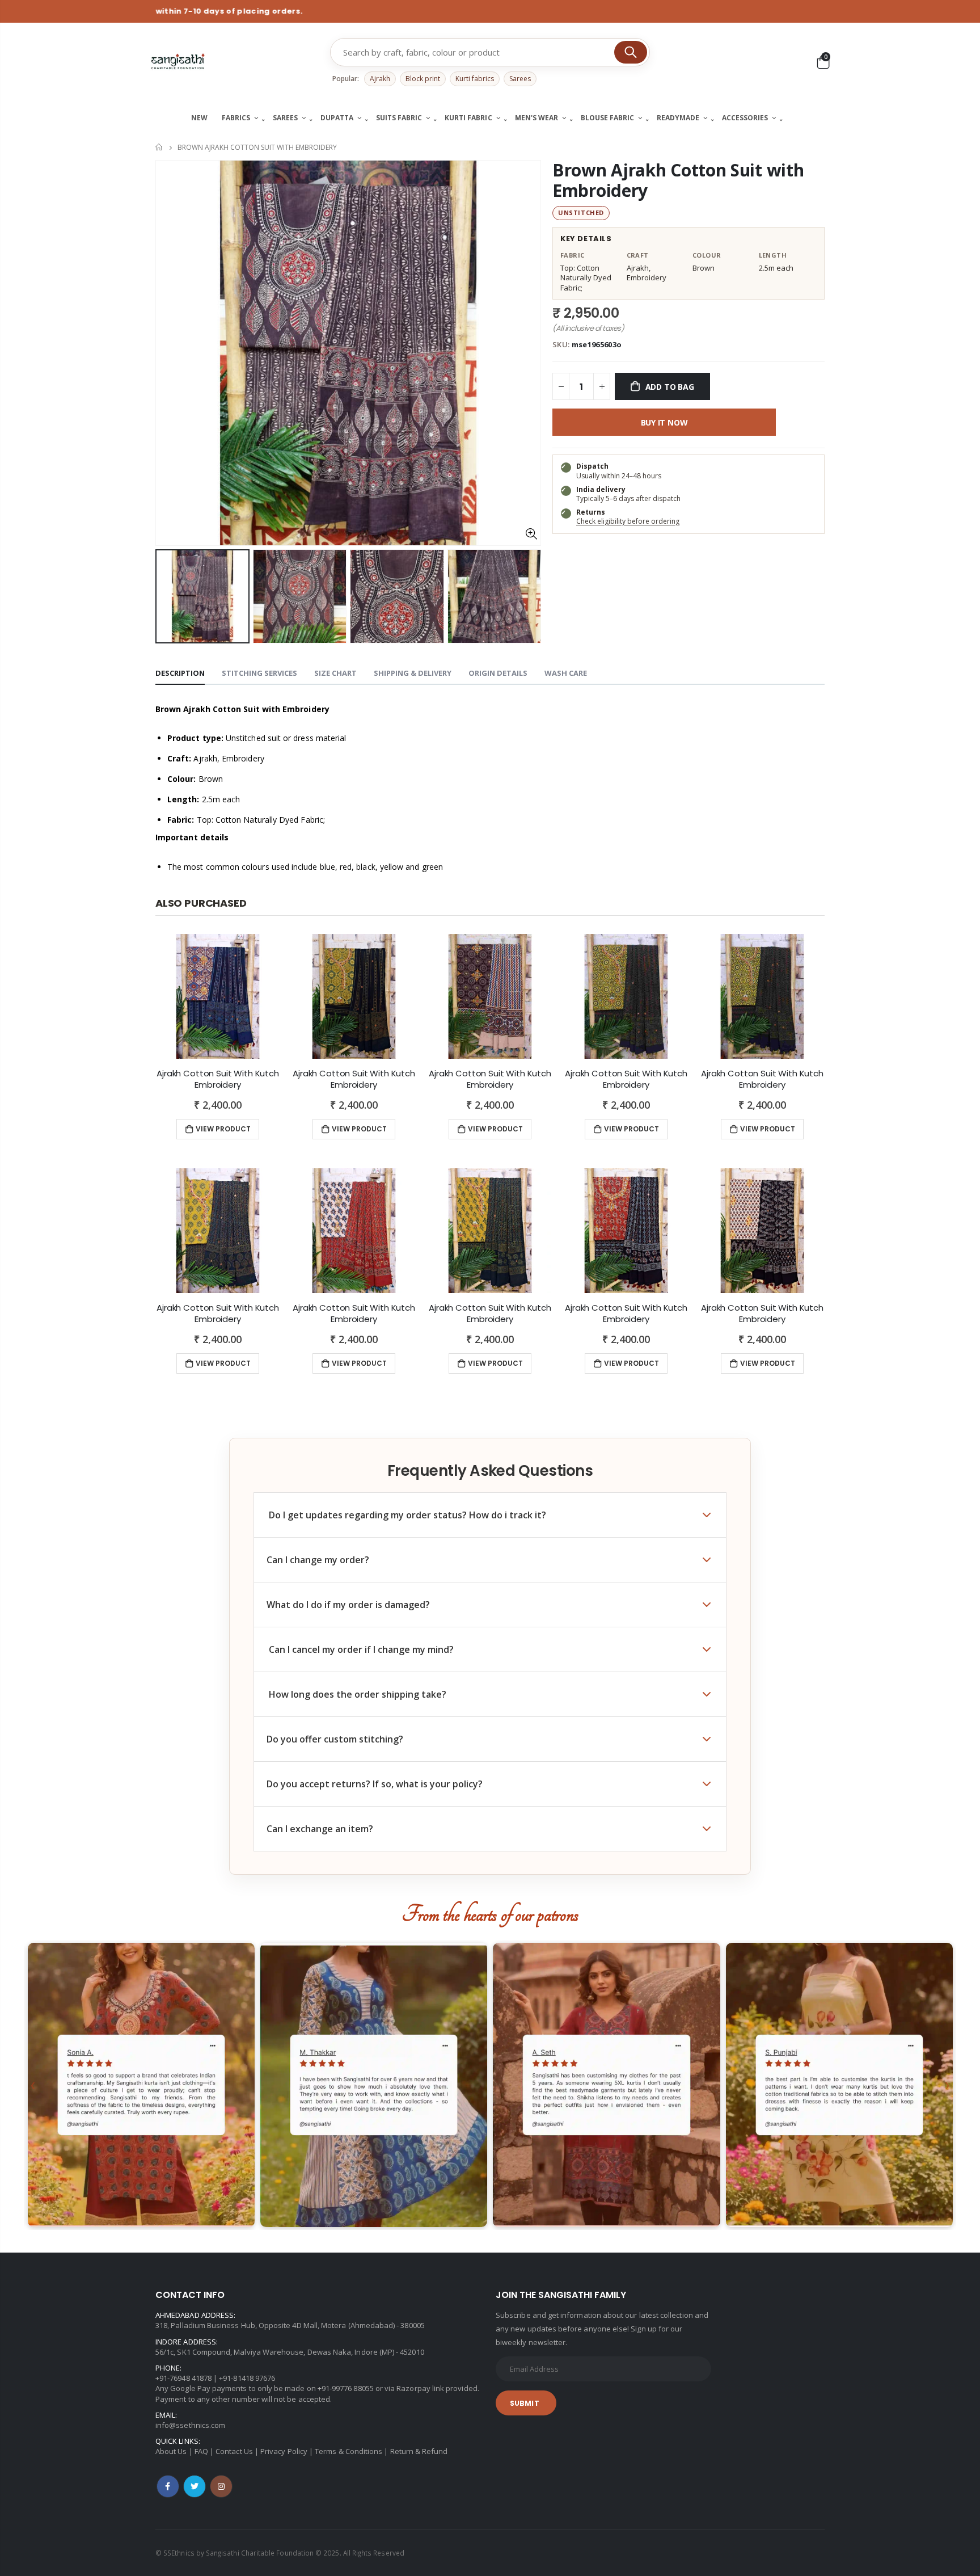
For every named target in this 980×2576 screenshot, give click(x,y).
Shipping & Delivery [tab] (413, 673)
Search (631, 52)
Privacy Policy (284, 2451)
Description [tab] (180, 673)
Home (160, 147)
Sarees (520, 79)
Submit (525, 2403)
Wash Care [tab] (566, 673)
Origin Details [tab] (498, 673)
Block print (423, 79)
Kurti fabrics (475, 79)
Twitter (195, 2486)
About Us (171, 2451)
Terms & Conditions (349, 2451)
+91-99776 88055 (346, 2388)
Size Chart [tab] (335, 673)
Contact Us (234, 2451)
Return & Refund (419, 2451)
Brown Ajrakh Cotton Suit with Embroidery (678, 180)
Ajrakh (380, 79)
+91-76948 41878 (183, 2378)
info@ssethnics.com (190, 2425)
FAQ (201, 2451)
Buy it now (664, 422)
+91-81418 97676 (247, 2378)
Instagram (221, 2486)
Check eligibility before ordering (628, 521)
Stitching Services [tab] (259, 673)
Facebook (168, 2486)
